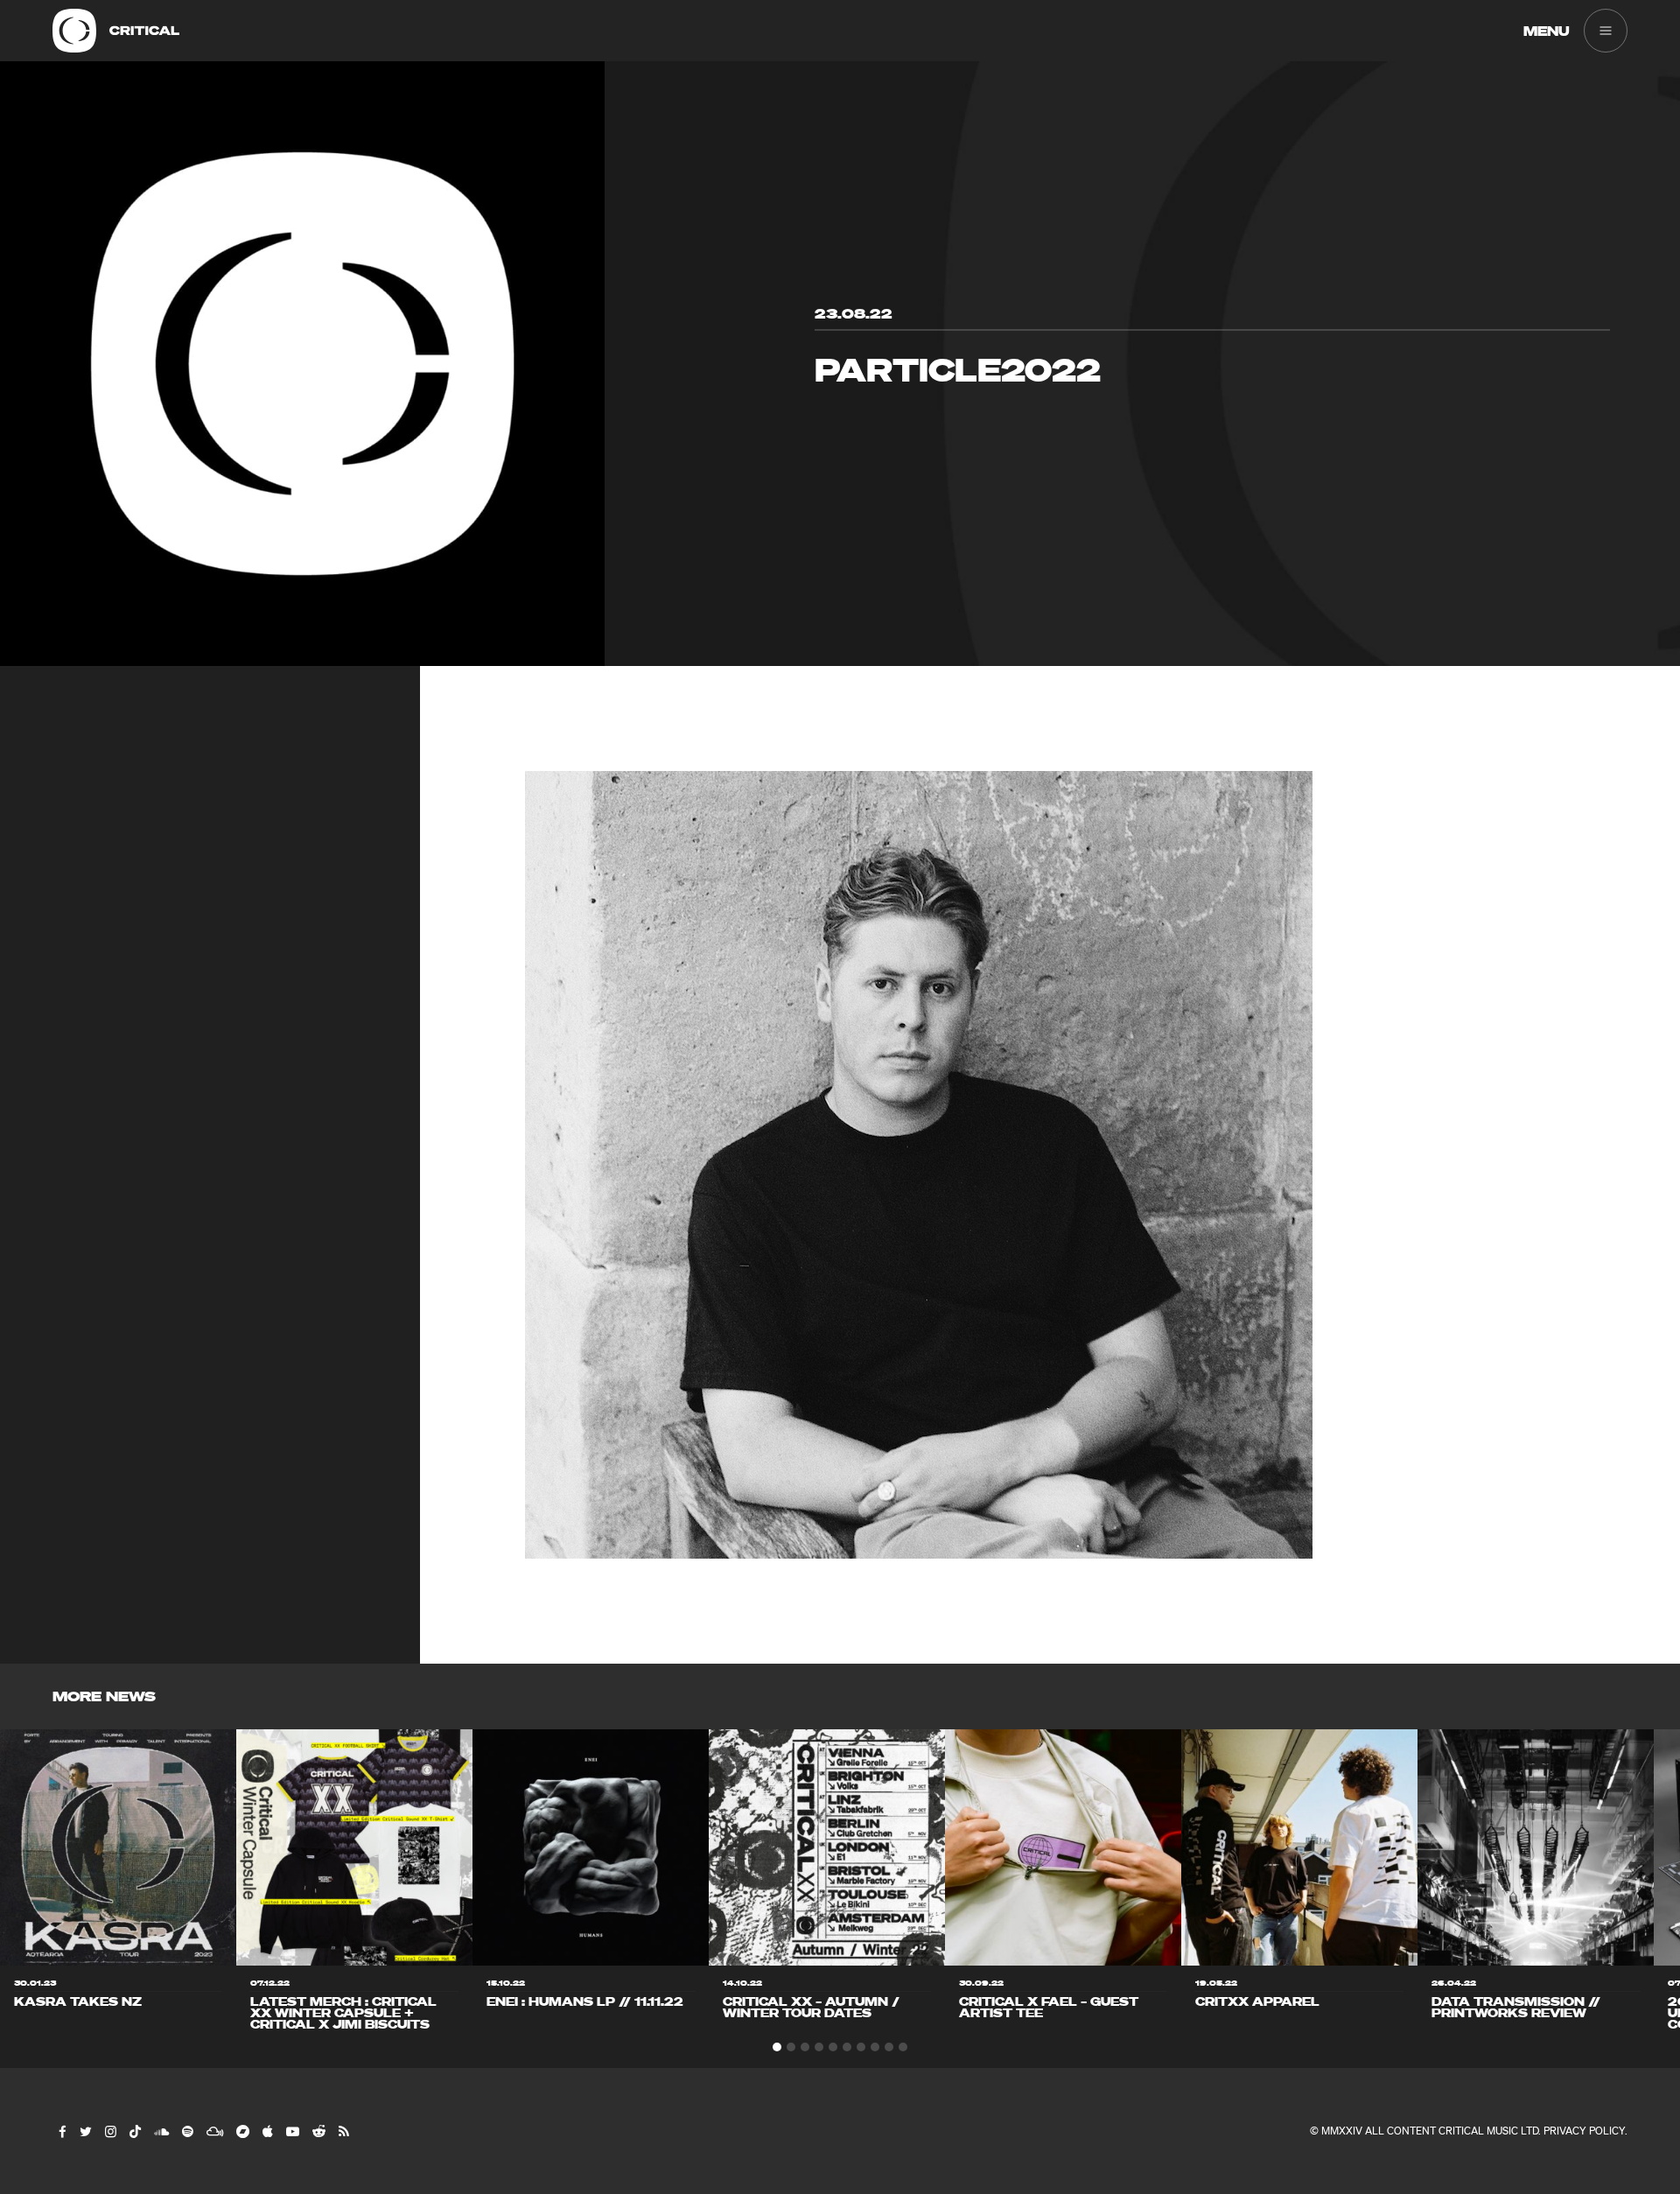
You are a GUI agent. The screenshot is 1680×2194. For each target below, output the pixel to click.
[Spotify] (187, 2131)
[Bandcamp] (242, 2131)
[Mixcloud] (214, 2131)
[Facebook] (62, 2131)
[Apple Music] (267, 2131)
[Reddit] (318, 2131)
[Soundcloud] (161, 2131)
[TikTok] (134, 2131)
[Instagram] (110, 2131)
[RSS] (343, 2131)
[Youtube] (292, 2131)
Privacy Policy (1584, 2131)
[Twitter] (85, 2131)
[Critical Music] (74, 31)
